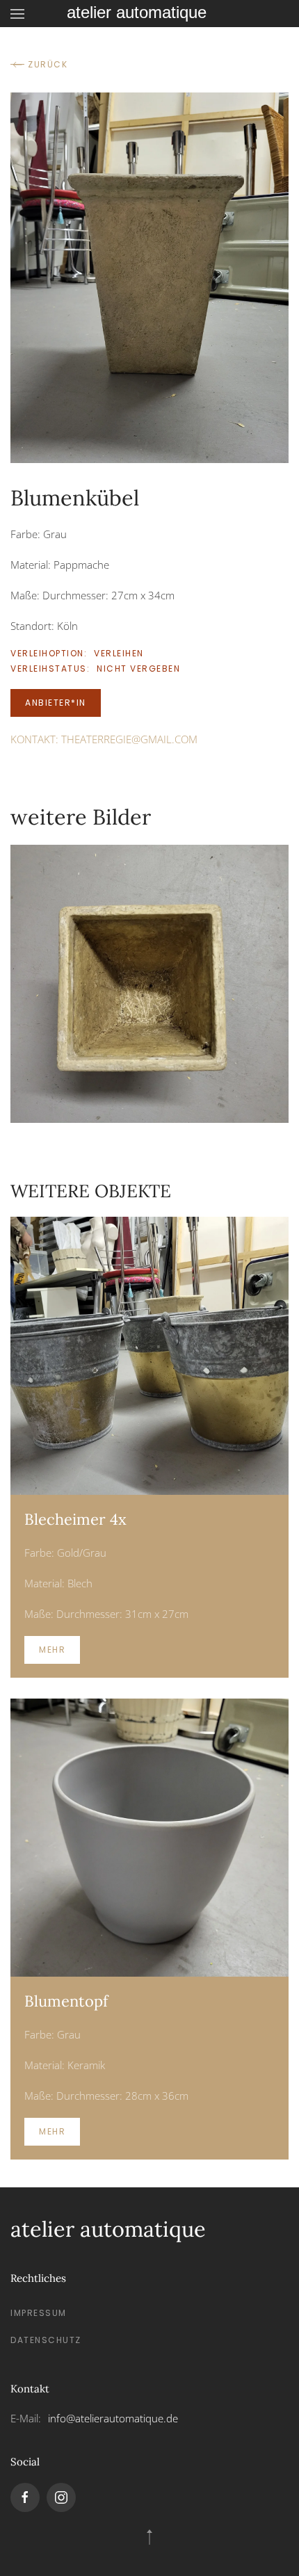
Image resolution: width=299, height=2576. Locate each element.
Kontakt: (104, 739)
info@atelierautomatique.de (113, 2418)
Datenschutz (46, 2340)
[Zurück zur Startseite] (149, 14)
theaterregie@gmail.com (129, 739)
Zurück (48, 64)
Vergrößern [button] (149, 983)
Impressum (39, 2313)
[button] (17, 14)
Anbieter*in (56, 703)
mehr (52, 1650)
